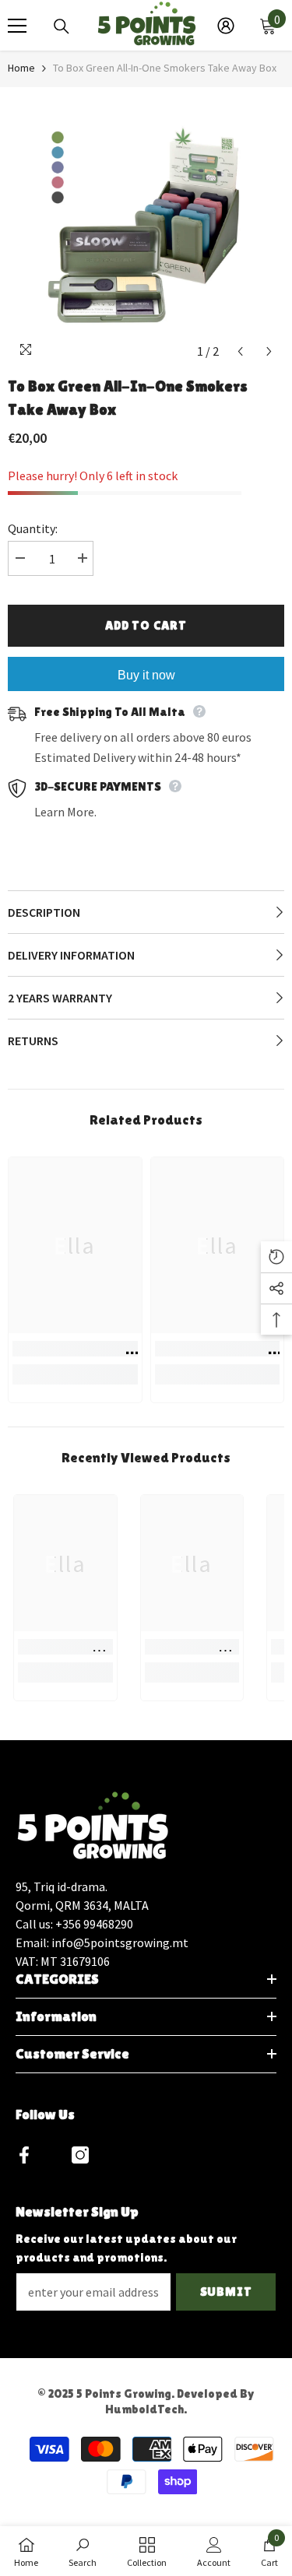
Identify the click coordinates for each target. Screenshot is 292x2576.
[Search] (62, 26)
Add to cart (146, 625)
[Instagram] (80, 2155)
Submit (226, 2292)
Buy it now (146, 675)
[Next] (269, 351)
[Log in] (226, 26)
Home (21, 68)
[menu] (17, 26)
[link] (75, 1349)
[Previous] (240, 351)
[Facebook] (24, 2155)
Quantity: (33, 528)
